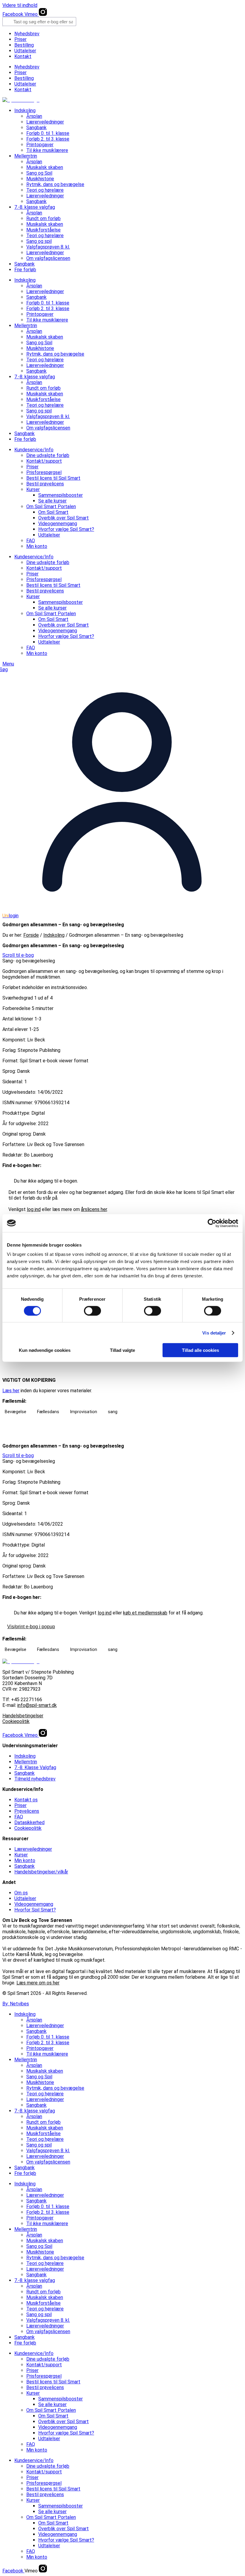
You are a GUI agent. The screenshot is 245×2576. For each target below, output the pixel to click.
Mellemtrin (26, 156)
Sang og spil (39, 241)
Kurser (33, 489)
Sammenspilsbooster (61, 495)
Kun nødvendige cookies (45, 1350)
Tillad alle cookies (200, 1350)
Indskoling (25, 111)
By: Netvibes (16, 2004)
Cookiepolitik (16, 1721)
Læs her (11, 1391)
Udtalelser (25, 51)
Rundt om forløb (43, 218)
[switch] (92, 1311)
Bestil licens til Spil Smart (53, 478)
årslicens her (94, 1209)
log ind (34, 1209)
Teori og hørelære (45, 190)
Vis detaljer (214, 1333)
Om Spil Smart (53, 512)
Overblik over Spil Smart (63, 518)
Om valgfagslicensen (48, 258)
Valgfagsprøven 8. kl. (48, 247)
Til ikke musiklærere (47, 150)
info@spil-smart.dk (37, 1705)
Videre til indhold (20, 5)
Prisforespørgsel (44, 472)
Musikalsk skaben (45, 167)
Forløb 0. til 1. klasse (48, 133)
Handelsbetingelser (23, 1716)
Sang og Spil (39, 173)
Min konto (37, 546)
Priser (20, 39)
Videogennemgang (58, 524)
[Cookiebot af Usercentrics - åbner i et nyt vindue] (212, 1223)
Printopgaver (40, 145)
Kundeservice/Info (34, 450)
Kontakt (23, 56)
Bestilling (24, 45)
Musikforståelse (43, 230)
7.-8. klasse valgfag (35, 207)
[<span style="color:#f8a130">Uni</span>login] (122, 910)
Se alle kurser (52, 501)
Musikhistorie (40, 179)
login (10, 916)
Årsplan (34, 116)
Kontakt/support (44, 461)
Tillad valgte (122, 1350)
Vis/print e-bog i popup (31, 1627)
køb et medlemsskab (145, 1613)
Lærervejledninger (45, 122)
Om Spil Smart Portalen (51, 506)
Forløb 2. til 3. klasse (48, 139)
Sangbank (36, 128)
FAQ (31, 541)
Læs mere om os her (38, 1983)
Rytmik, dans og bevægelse (55, 184)
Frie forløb (25, 270)
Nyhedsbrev (27, 34)
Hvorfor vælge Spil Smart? (66, 529)
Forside (31, 935)
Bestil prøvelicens (45, 484)
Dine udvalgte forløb (48, 455)
